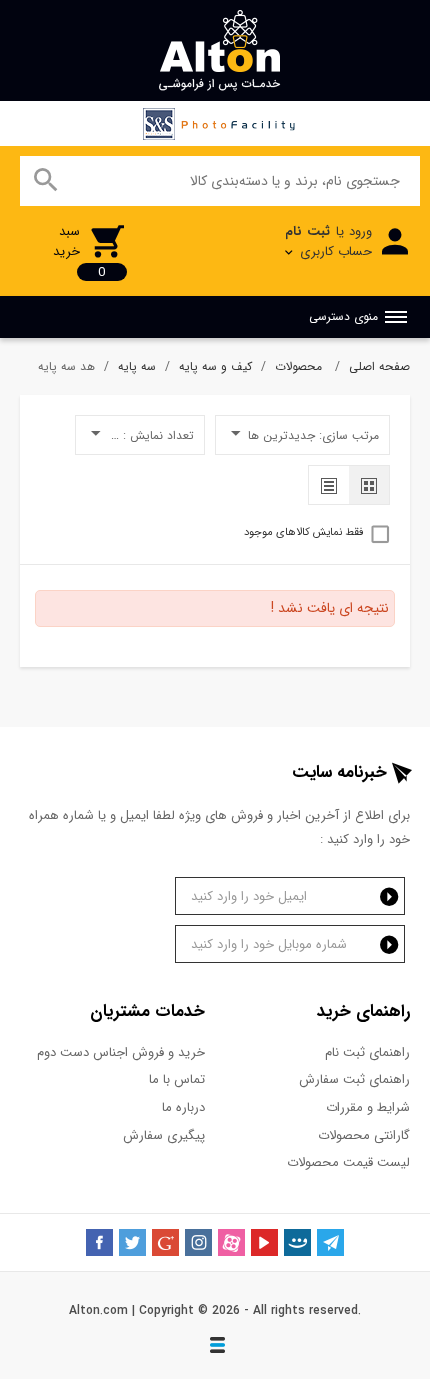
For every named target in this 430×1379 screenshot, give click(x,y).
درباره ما (183, 1107)
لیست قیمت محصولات (348, 1162)
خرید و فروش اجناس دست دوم (121, 1052)
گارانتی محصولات (364, 1135)
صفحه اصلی (379, 366)
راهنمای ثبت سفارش (354, 1079)
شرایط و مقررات (368, 1107)
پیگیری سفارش (164, 1135)
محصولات (300, 366)
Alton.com (98, 1310)
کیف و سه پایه (215, 366)
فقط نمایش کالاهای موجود (303, 533)
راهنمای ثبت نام (367, 1052)
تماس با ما (177, 1079)
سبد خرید (79, 252)
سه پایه (137, 366)
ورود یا (328, 241)
